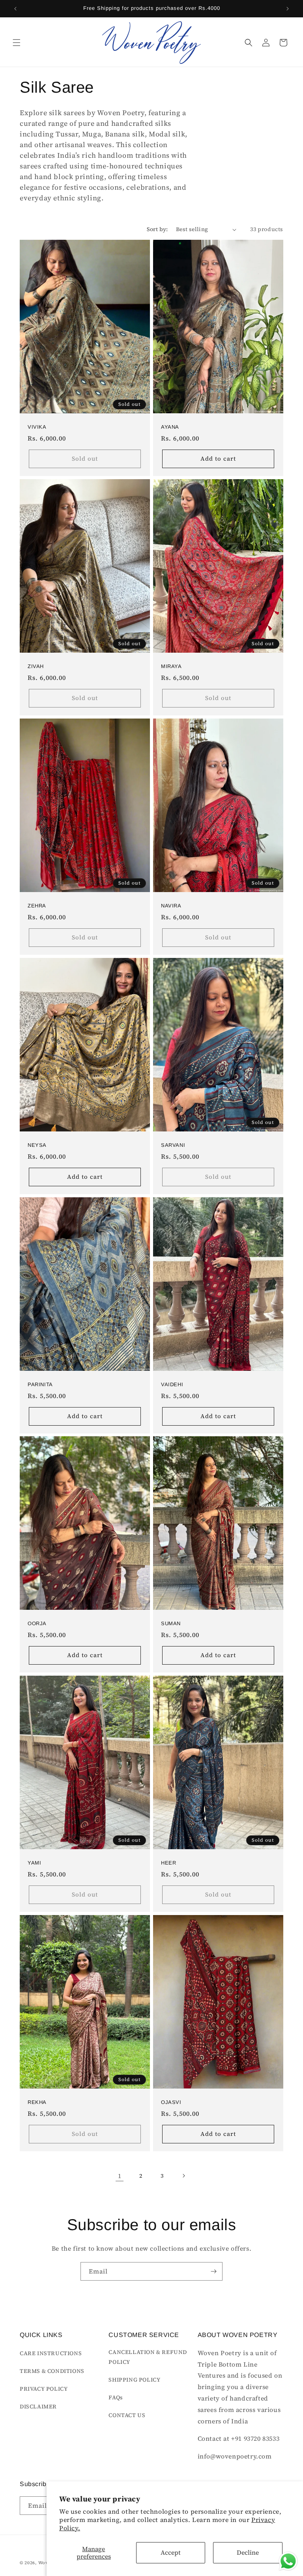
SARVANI (173, 1145)
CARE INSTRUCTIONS (51, 2353)
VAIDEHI (172, 1384)
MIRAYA (171, 666)
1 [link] (120, 2176)
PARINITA (40, 1384)
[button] (17, 43)
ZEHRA (37, 906)
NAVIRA (171, 906)
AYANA (170, 427)
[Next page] (183, 2176)
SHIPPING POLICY (134, 2380)
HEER (168, 1863)
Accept (171, 2552)
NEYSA (37, 1145)
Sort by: (157, 229)
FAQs (116, 2397)
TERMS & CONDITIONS (52, 2371)
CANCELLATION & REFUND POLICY (148, 2357)
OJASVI (171, 2102)
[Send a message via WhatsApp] (288, 2561)
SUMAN (171, 1623)
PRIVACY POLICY (44, 2389)
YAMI (34, 1863)
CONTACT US (127, 2415)
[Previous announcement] (15, 9)
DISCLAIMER (38, 2406)
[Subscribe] (213, 2271)
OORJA (37, 1623)
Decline (248, 2552)
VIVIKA (37, 427)
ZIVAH (36, 666)
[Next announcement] (288, 9)
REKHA (37, 2102)
